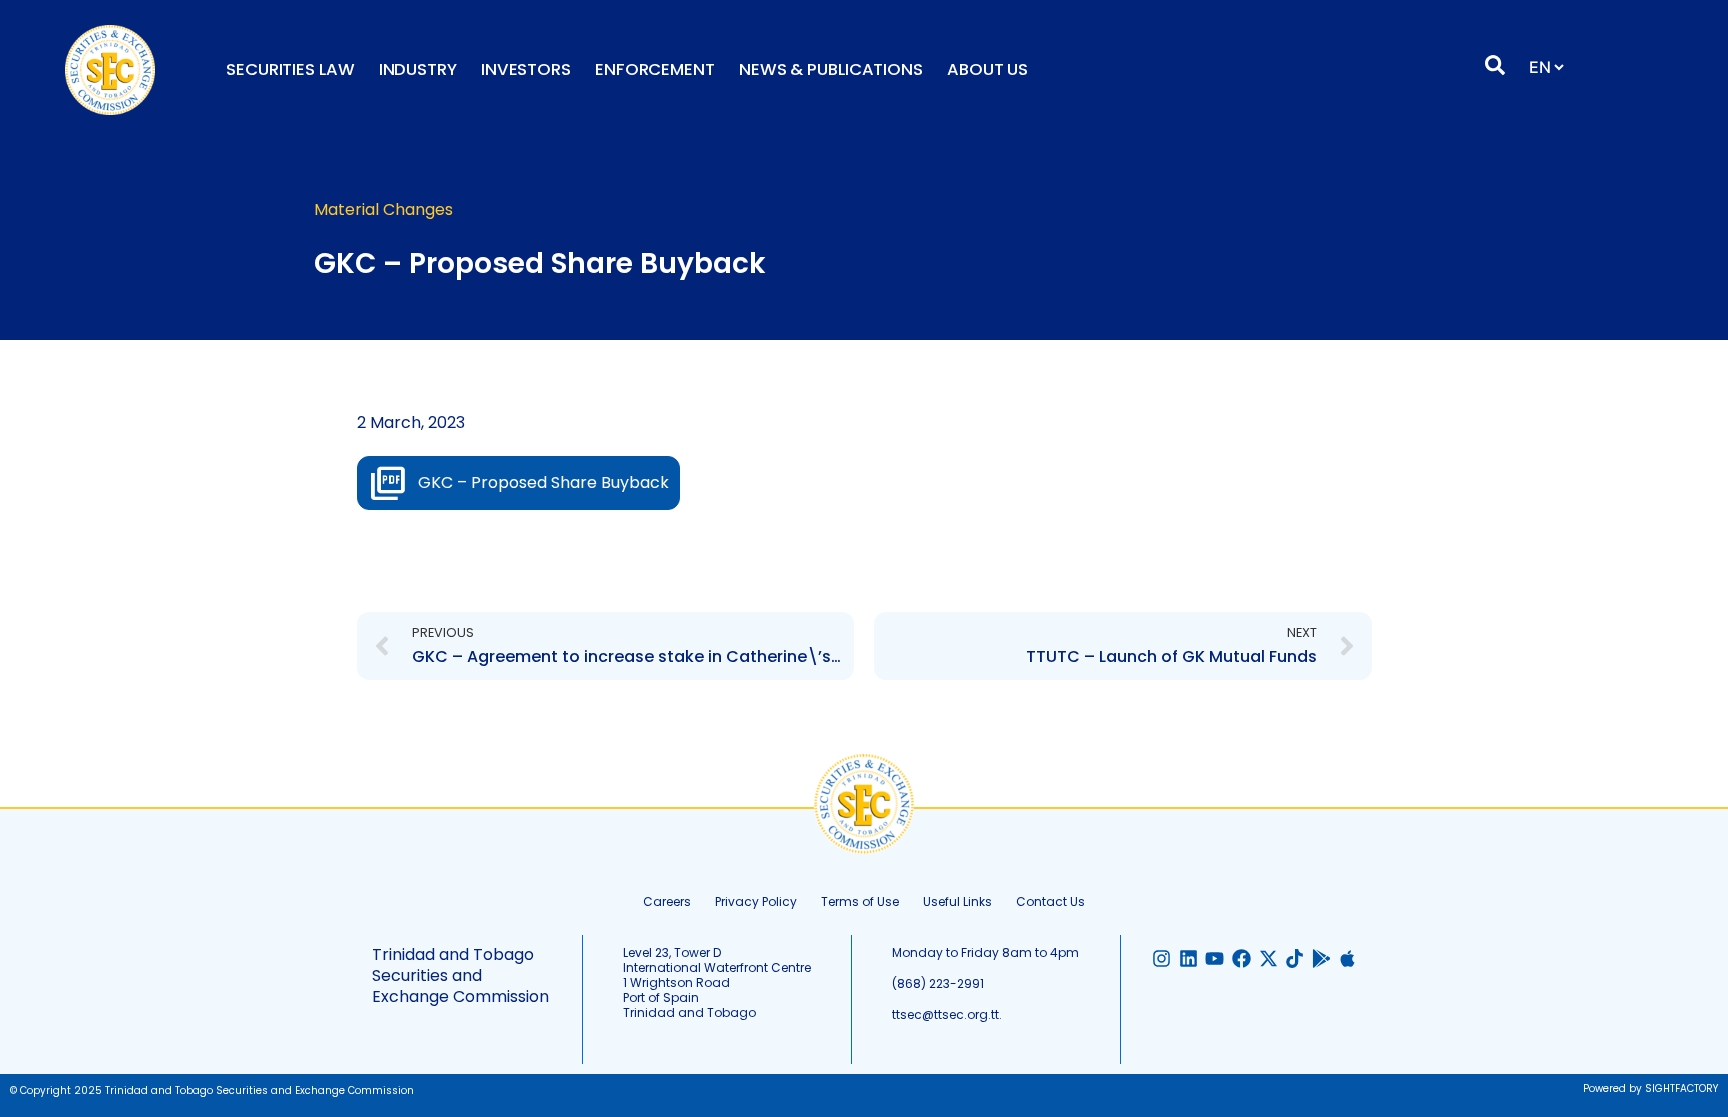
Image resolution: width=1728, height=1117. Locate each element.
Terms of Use (860, 901)
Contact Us (1050, 901)
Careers (667, 901)
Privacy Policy (756, 901)
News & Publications (831, 69)
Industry (418, 69)
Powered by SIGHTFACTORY (1650, 1088)
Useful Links (957, 901)
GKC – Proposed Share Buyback (543, 482)
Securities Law (290, 69)
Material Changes (383, 209)
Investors (526, 69)
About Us (987, 69)
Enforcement (655, 69)
